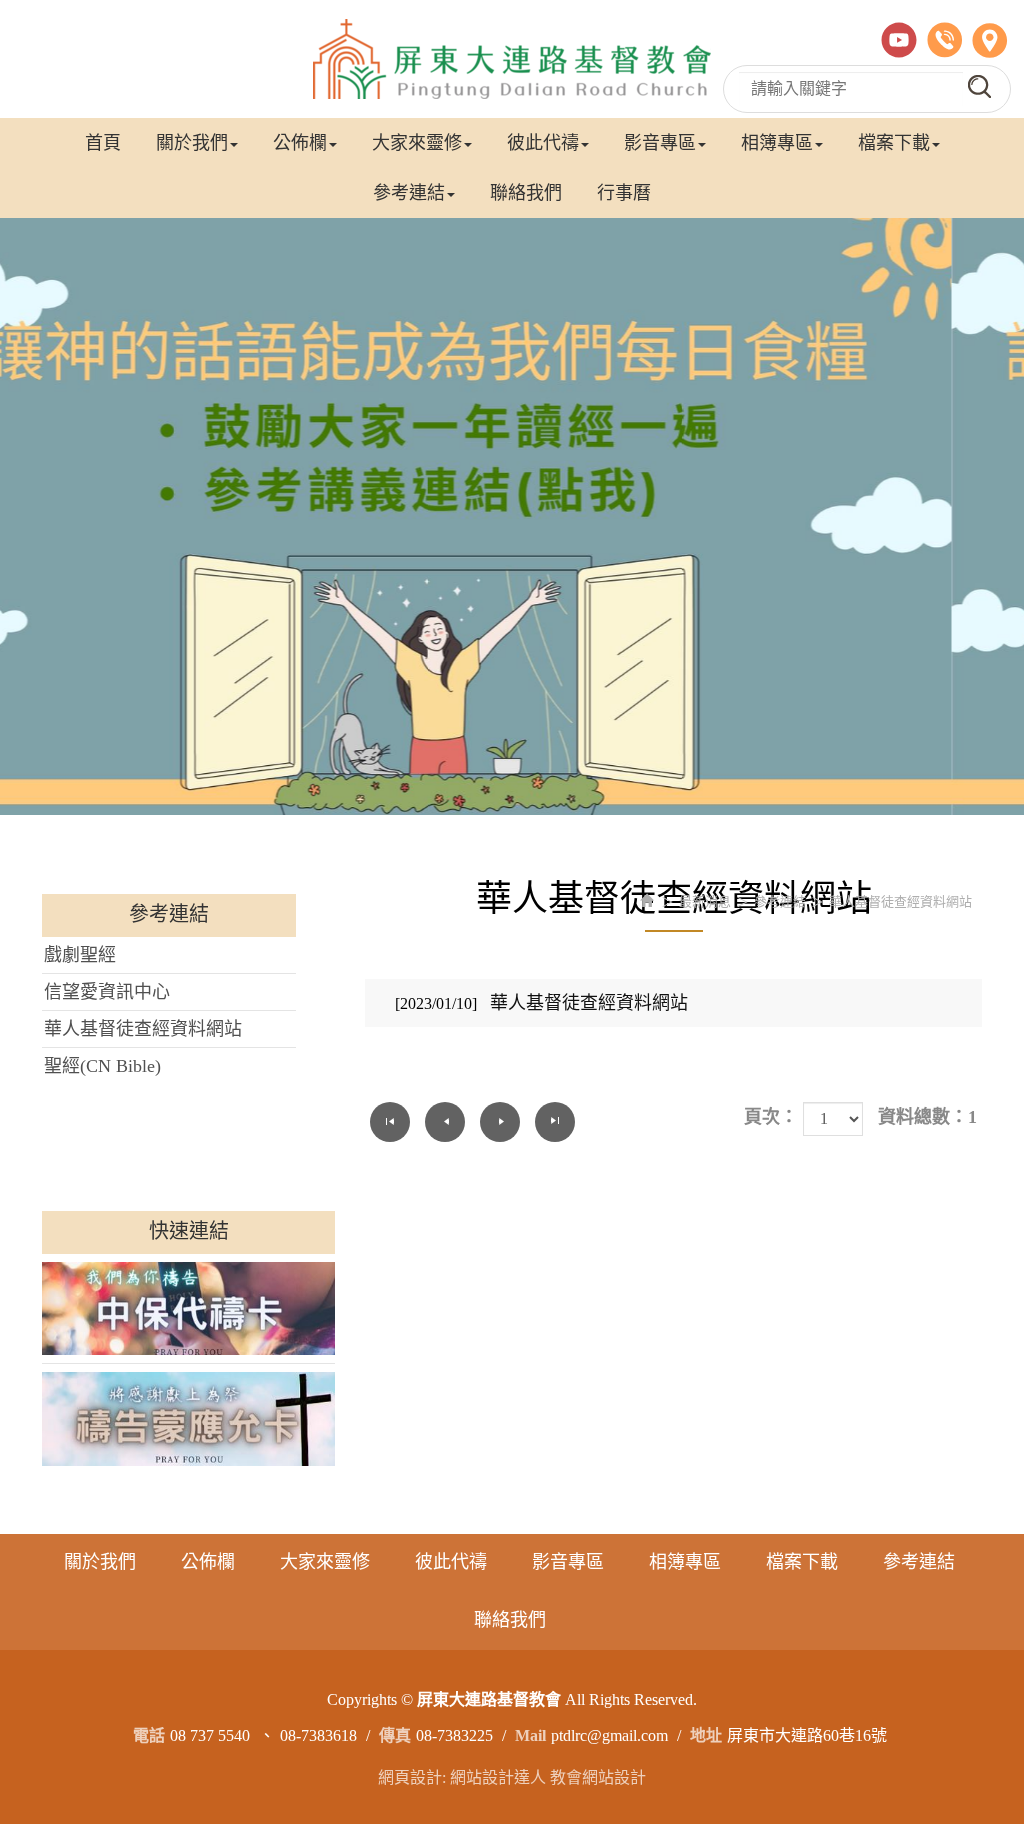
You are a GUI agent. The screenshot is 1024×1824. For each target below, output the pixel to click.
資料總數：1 (927, 1117)
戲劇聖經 (80, 955)
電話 (944, 40)
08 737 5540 (210, 1735)
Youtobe (899, 40)
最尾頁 (555, 1122)
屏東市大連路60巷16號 (807, 1735)
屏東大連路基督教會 (512, 59)
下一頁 (500, 1122)
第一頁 (390, 1122)
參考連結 (780, 901)
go (979, 86)
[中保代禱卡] (188, 1309)
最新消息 (705, 901)
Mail (530, 1735)
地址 (989, 40)
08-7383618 (318, 1735)
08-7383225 (454, 1735)
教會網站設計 (598, 1777)
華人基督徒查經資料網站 (143, 1029)
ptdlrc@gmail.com (609, 1735)
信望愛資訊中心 (107, 992)
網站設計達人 (498, 1777)
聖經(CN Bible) (102, 1066)
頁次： (771, 1117)
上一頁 (445, 1122)
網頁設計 (410, 1777)
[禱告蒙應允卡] (188, 1419)
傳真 (395, 1735)
